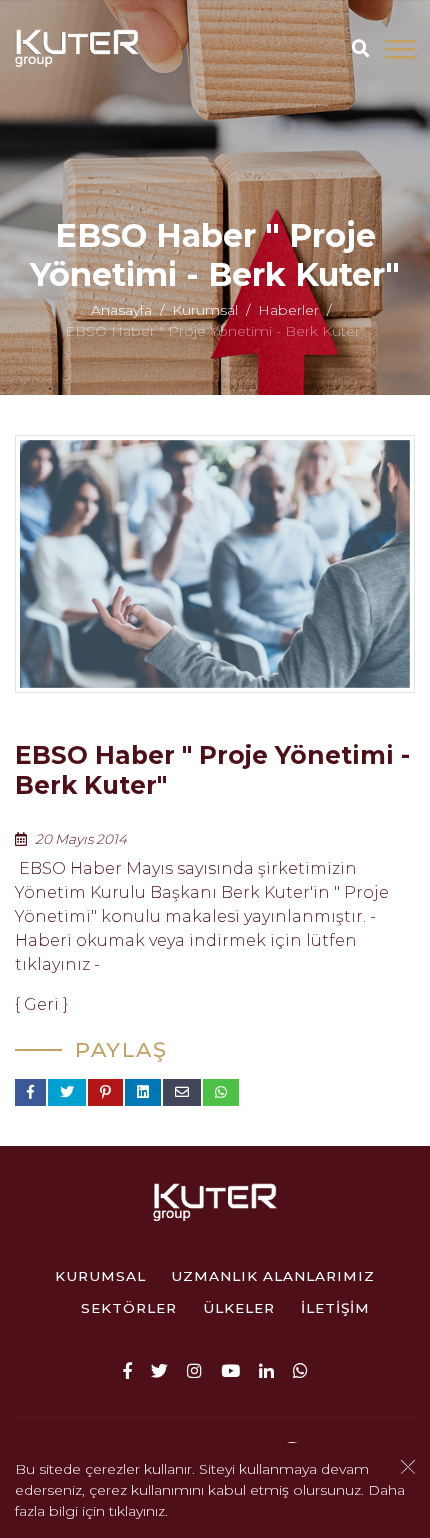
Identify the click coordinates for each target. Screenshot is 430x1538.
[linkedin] (266, 1370)
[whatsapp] (300, 1370)
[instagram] (194, 1370)
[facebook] (127, 1370)
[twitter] (159, 1370)
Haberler (288, 311)
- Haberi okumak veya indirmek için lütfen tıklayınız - (195, 940)
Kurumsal (205, 311)
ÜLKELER (239, 1308)
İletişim (335, 1308)
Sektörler (129, 1308)
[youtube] (230, 1370)
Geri (41, 1004)
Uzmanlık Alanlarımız (273, 1276)
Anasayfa (121, 311)
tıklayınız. (138, 1511)
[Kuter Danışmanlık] (77, 49)
